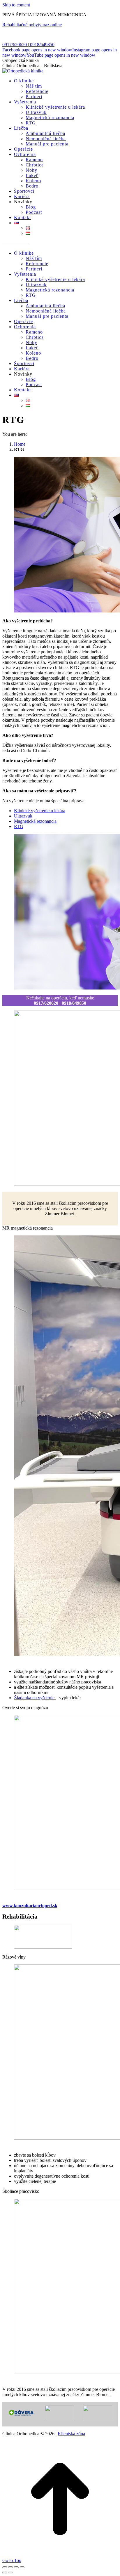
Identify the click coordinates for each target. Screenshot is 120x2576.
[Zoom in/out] (22, 2567)
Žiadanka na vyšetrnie (35, 1698)
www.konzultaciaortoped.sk (30, 1906)
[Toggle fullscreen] (16, 2567)
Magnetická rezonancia (35, 821)
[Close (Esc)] (5, 2567)
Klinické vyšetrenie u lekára (40, 811)
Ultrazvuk (23, 816)
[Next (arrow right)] (10, 2572)
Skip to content (16, 5)
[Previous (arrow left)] (5, 2572)
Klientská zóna (71, 2434)
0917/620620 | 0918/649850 (28, 45)
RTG (19, 826)
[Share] (10, 2567)
